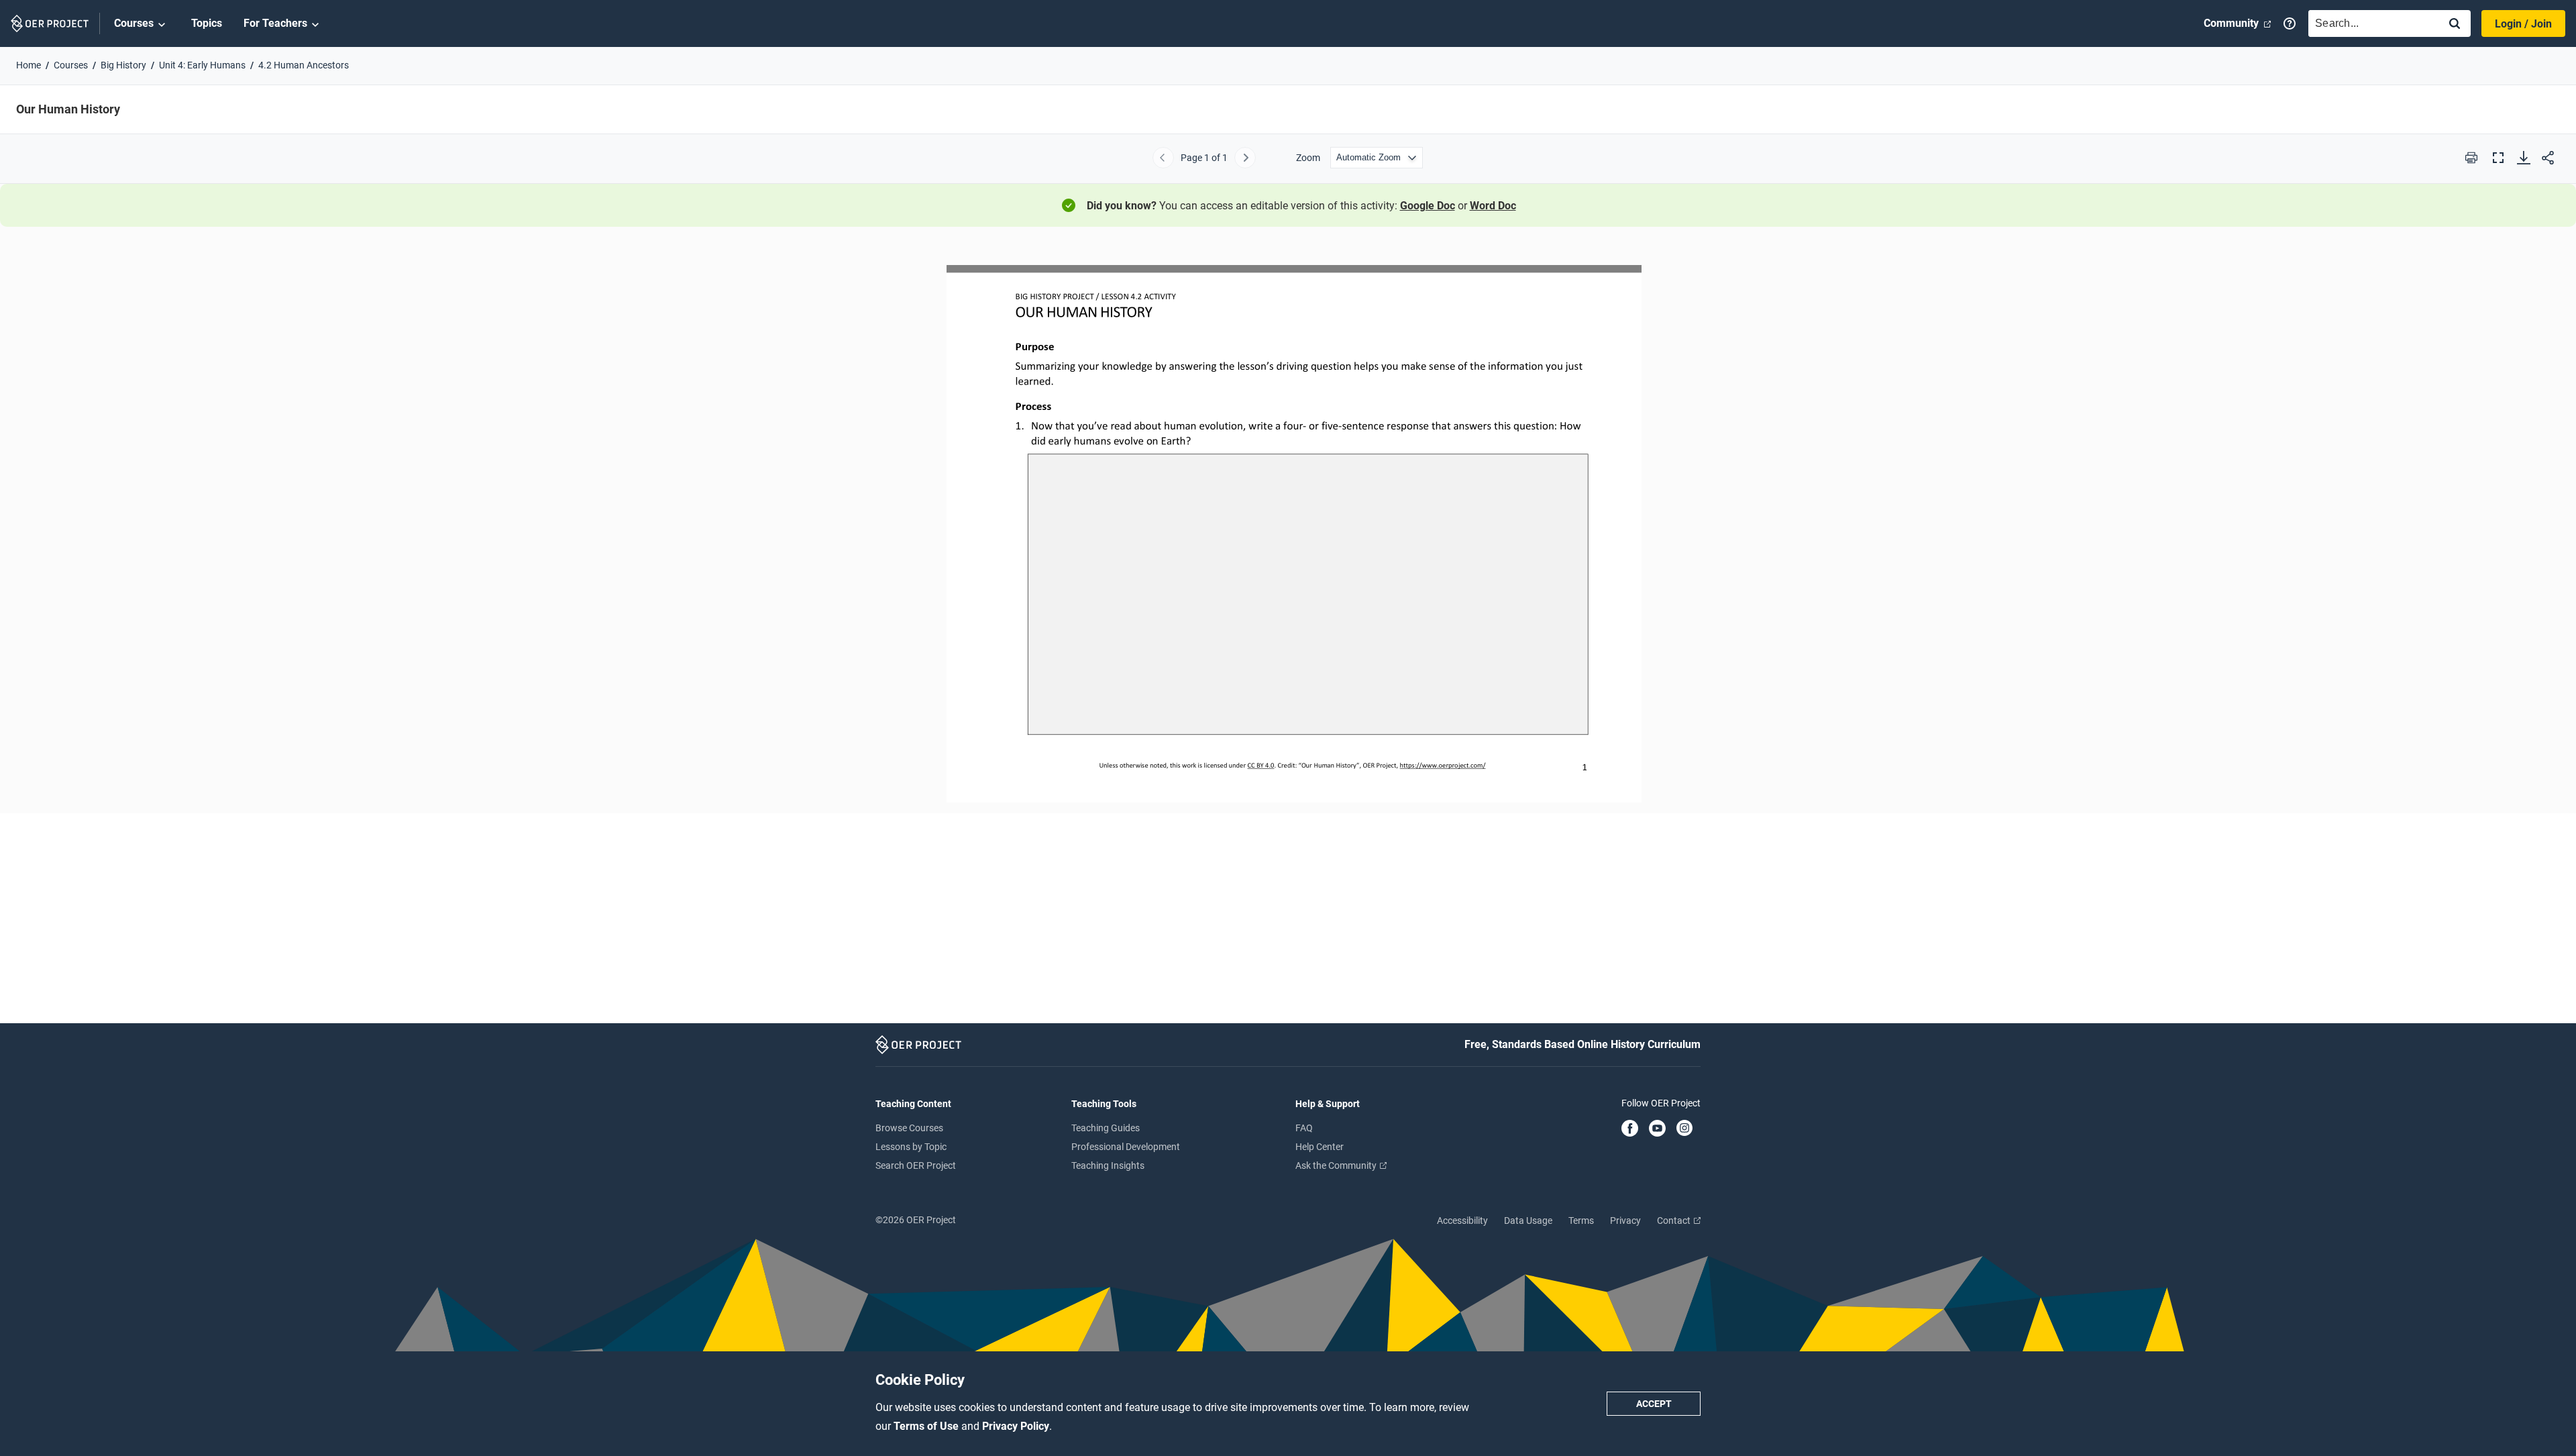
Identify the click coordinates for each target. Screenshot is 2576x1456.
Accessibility (1462, 1220)
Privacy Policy (1016, 1426)
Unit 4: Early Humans (202, 65)
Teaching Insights (1108, 1165)
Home (29, 65)
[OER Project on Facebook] (1630, 1129)
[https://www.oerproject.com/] (1443, 765)
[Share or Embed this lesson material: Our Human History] (2548, 158)
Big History (123, 65)
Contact (1675, 1220)
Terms (1581, 1220)
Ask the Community (1337, 1165)
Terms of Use (927, 1426)
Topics (207, 23)
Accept (1654, 1404)
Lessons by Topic (911, 1147)
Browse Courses (909, 1128)
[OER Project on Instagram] (1684, 1129)
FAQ (1304, 1128)
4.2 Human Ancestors (304, 65)
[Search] (2455, 24)
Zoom (1308, 158)
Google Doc (1428, 206)
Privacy (1625, 1220)
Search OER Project (916, 1165)
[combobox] (2371, 23)
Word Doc (1493, 206)
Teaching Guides (1106, 1128)
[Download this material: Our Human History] (2524, 158)
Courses (134, 23)
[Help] (2290, 23)
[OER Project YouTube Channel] (1657, 1129)
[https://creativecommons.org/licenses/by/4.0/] (1260, 765)
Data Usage (1528, 1220)
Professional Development (1126, 1147)
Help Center (1320, 1147)
